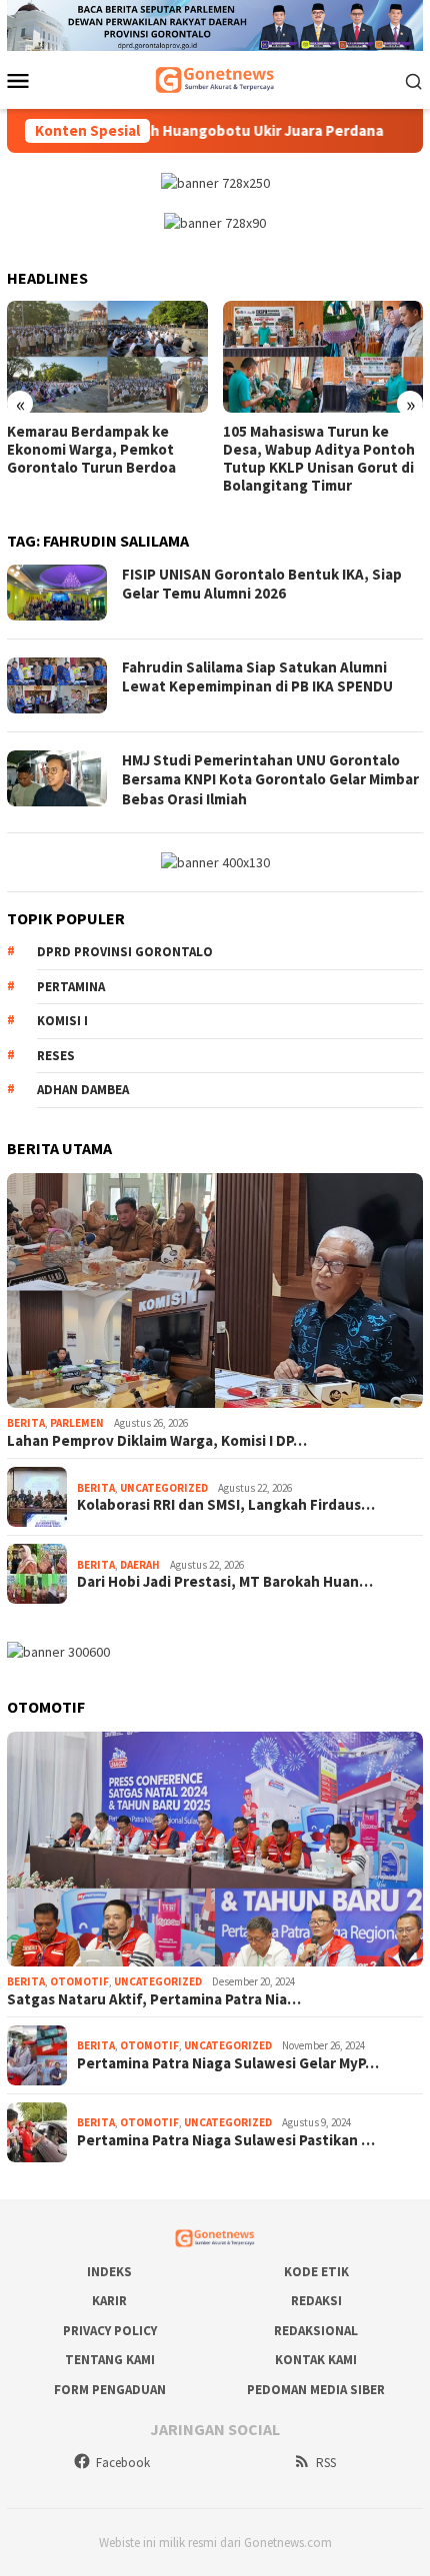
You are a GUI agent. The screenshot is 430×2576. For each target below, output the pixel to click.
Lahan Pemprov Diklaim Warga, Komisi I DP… (157, 1441)
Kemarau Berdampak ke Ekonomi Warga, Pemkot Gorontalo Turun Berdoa (91, 450)
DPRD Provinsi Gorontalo (125, 952)
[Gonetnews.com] (215, 79)
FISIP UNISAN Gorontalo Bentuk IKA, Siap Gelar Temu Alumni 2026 (262, 584)
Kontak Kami (316, 2360)
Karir (109, 2301)
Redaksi (316, 2301)
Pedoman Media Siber (316, 2390)
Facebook (123, 2463)
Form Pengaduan (110, 2390)
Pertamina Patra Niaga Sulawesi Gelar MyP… (228, 2063)
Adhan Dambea (83, 1090)
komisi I (62, 1021)
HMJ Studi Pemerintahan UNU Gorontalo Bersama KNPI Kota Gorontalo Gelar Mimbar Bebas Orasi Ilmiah (270, 779)
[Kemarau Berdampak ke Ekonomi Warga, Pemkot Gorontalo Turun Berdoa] (107, 357)
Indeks (109, 2272)
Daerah (140, 1565)
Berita (26, 1423)
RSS (326, 2463)
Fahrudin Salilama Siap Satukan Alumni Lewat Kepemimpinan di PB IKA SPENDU (257, 677)
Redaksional (316, 2331)
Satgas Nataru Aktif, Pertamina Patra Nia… (154, 1999)
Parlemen (77, 1423)
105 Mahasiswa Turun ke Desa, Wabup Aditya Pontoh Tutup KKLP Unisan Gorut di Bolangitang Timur (319, 459)
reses (56, 1056)
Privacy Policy (110, 2331)
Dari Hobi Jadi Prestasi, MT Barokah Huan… (225, 1582)
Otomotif (79, 1981)
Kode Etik (316, 2272)
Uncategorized (164, 1488)
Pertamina (71, 987)
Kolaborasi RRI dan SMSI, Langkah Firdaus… (226, 1505)
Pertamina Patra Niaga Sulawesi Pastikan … (226, 2140)
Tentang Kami (110, 2360)
